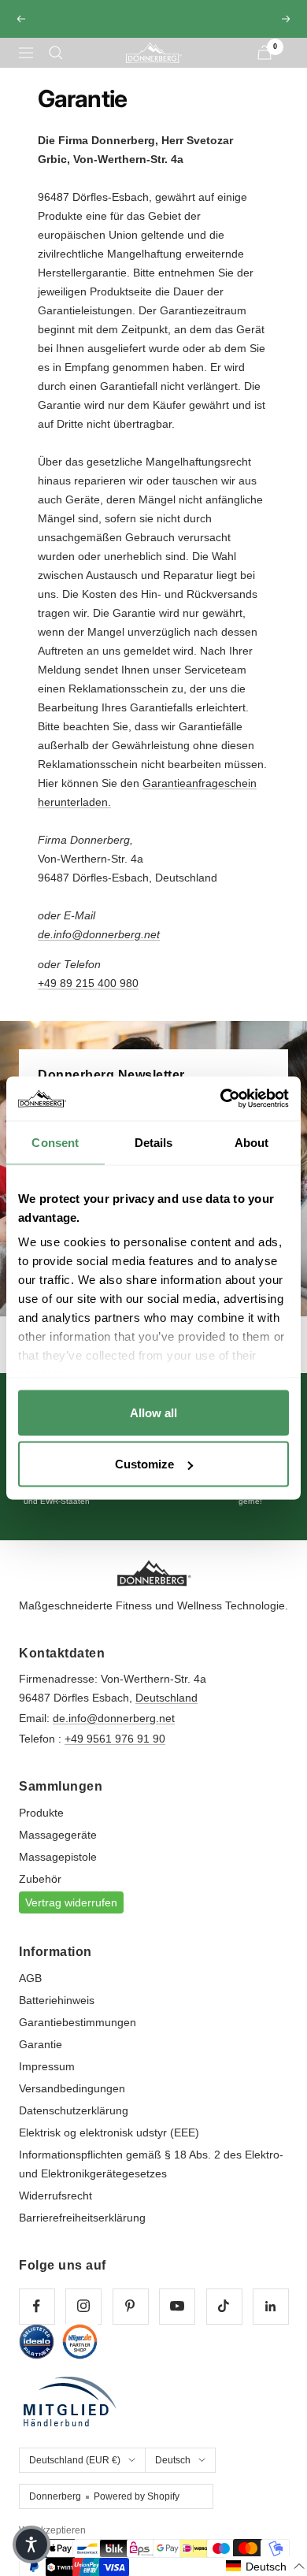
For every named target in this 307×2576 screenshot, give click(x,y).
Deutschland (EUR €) (75, 2474)
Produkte (41, 1827)
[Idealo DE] (37, 2356)
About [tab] (252, 1142)
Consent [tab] (55, 1142)
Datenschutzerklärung (74, 2125)
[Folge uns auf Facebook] (37, 2320)
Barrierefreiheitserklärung (82, 2232)
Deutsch (173, 2474)
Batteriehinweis (57, 2014)
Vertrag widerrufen (71, 1917)
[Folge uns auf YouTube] (177, 2320)
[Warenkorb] (264, 67)
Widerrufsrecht (55, 2210)
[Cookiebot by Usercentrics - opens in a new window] (221, 1099)
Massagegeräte (58, 1849)
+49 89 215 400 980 (88, 997)
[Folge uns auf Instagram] (83, 2320)
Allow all (153, 1412)
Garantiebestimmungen (78, 2036)
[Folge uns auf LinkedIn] (270, 2320)
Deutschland (166, 1712)
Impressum (47, 2080)
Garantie (41, 2058)
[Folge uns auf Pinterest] (130, 2320)
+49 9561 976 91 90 (115, 1753)
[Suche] (56, 67)
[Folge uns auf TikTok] (224, 2320)
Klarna (153, 40)
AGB (30, 1992)
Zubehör (40, 1893)
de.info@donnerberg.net (114, 1732)
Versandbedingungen (72, 2103)
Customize (144, 1464)
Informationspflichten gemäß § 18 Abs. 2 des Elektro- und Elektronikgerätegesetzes (151, 2178)
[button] (266, 2566)
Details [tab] (154, 1142)
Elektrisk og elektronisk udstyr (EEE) (109, 2147)
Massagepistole (58, 1871)
